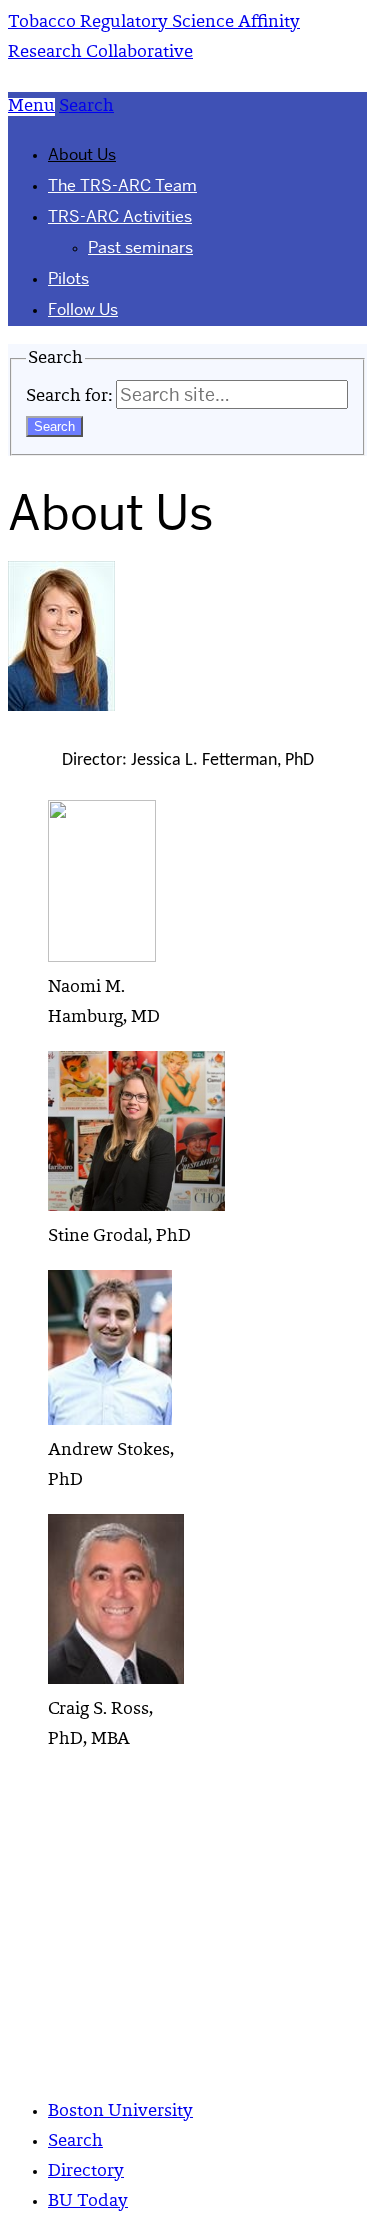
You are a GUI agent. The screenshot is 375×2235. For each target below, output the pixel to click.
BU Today (88, 2202)
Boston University (120, 2112)
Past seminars (140, 247)
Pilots (68, 278)
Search (75, 2142)
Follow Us (83, 309)
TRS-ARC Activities (120, 216)
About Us (82, 154)
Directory (86, 2172)
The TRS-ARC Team (122, 185)
